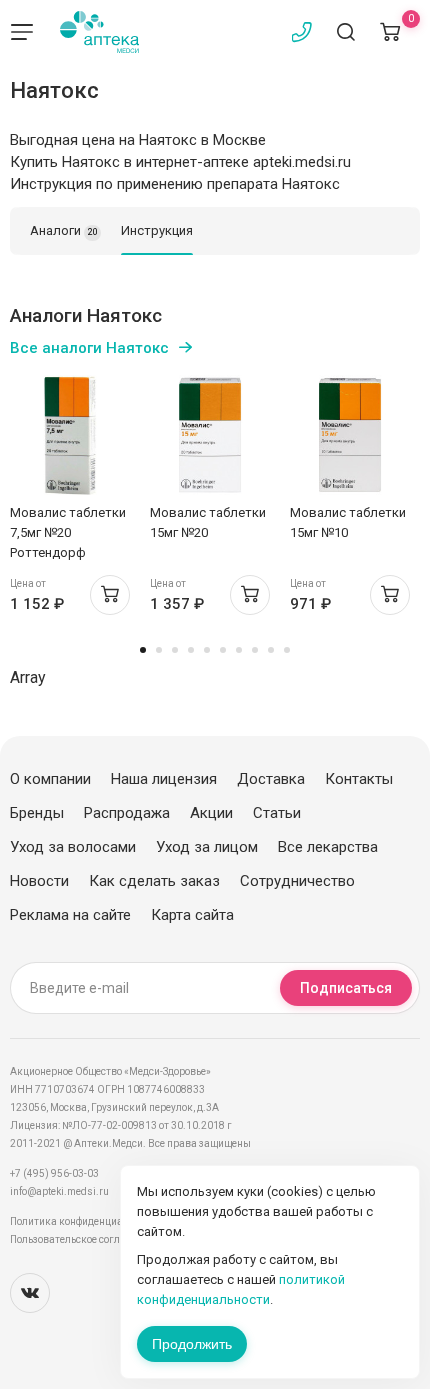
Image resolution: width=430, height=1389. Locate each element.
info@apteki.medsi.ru (59, 1191)
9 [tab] (271, 650)
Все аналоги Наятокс (89, 348)
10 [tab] (287, 650)
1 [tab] (143, 650)
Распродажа (127, 813)
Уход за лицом (207, 847)
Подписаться (346, 988)
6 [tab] (223, 650)
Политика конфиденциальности (85, 1221)
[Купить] (110, 595)
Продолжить (192, 1344)
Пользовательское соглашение (83, 1239)
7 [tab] (239, 650)
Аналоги (64, 230)
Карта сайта (192, 915)
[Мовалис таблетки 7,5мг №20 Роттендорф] (70, 435)
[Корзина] (390, 32)
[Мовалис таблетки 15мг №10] (350, 435)
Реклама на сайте (70, 915)
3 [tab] (175, 650)
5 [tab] (207, 650)
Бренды (37, 813)
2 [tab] (159, 650)
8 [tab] (255, 650)
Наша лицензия (164, 779)
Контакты (359, 779)
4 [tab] (191, 650)
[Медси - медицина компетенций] (99, 32)
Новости (39, 881)
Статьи (277, 813)
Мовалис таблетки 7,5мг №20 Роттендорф (68, 532)
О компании (50, 779)
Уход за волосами (73, 847)
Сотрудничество (297, 881)
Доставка (271, 779)
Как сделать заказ (154, 881)
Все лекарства (328, 847)
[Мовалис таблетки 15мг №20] (210, 435)
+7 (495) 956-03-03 (54, 1173)
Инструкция (157, 230)
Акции (211, 813)
